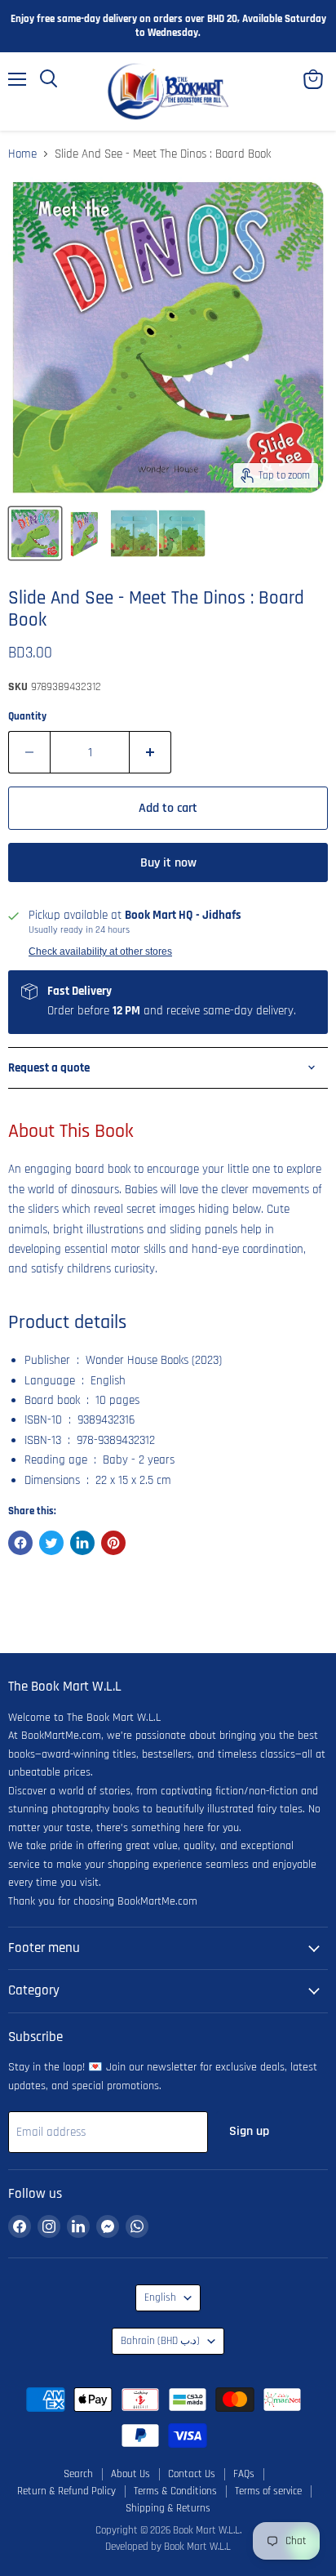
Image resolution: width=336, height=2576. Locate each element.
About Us (130, 2474)
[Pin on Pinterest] (113, 1543)
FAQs (244, 2474)
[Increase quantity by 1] (150, 752)
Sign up (249, 2131)
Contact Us (192, 2474)
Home (22, 154)
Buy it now (168, 862)
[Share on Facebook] (20, 1543)
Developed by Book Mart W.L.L (168, 2547)
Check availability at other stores (100, 952)
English (160, 2298)
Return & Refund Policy (66, 2491)
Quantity (27, 717)
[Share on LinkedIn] (82, 1543)
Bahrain (160, 2341)
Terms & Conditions (175, 2491)
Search (78, 2474)
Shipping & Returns (168, 2508)
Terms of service (268, 2491)
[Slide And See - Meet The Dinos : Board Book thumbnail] (35, 533)
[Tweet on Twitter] (51, 1543)
